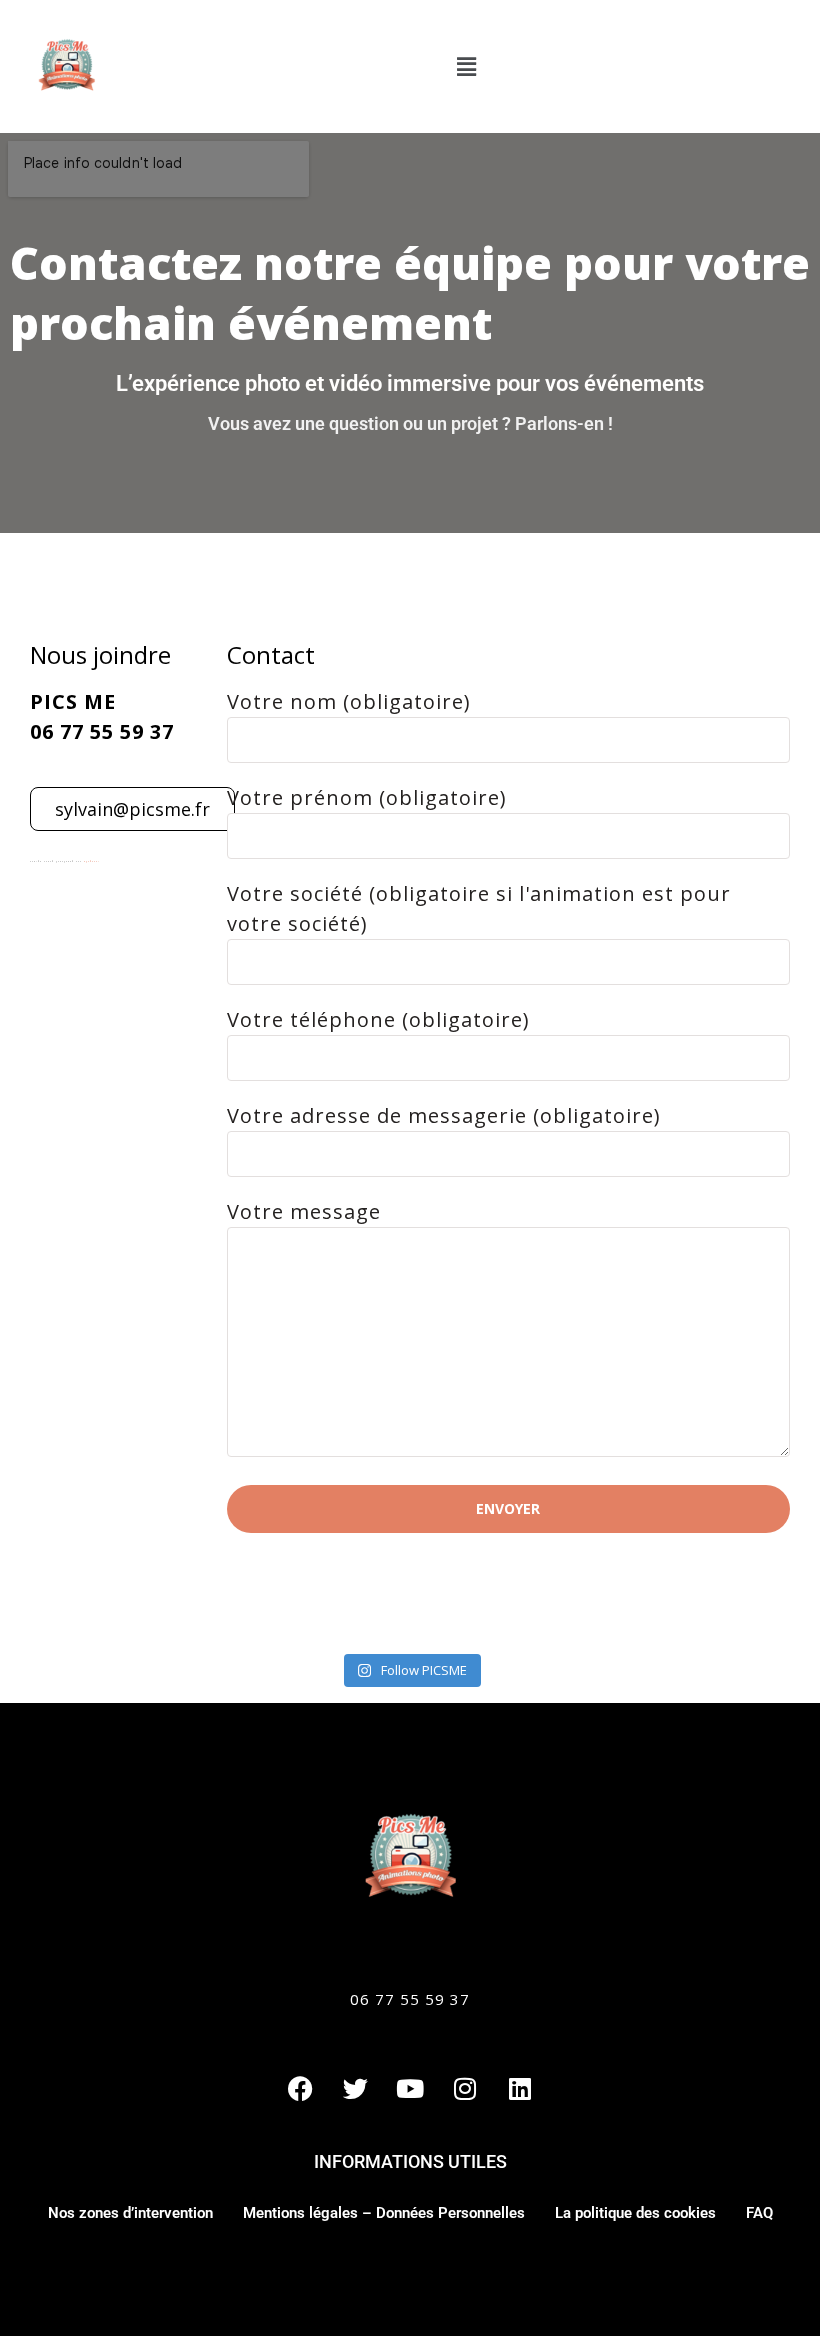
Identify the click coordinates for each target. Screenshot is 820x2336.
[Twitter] (355, 2088)
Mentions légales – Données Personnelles (384, 2213)
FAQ (759, 2213)
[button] (466, 66)
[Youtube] (410, 2088)
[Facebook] (300, 2088)
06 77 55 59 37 (410, 1999)
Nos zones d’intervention (130, 2213)
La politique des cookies (635, 2213)
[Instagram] (465, 2088)
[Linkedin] (520, 2088)
